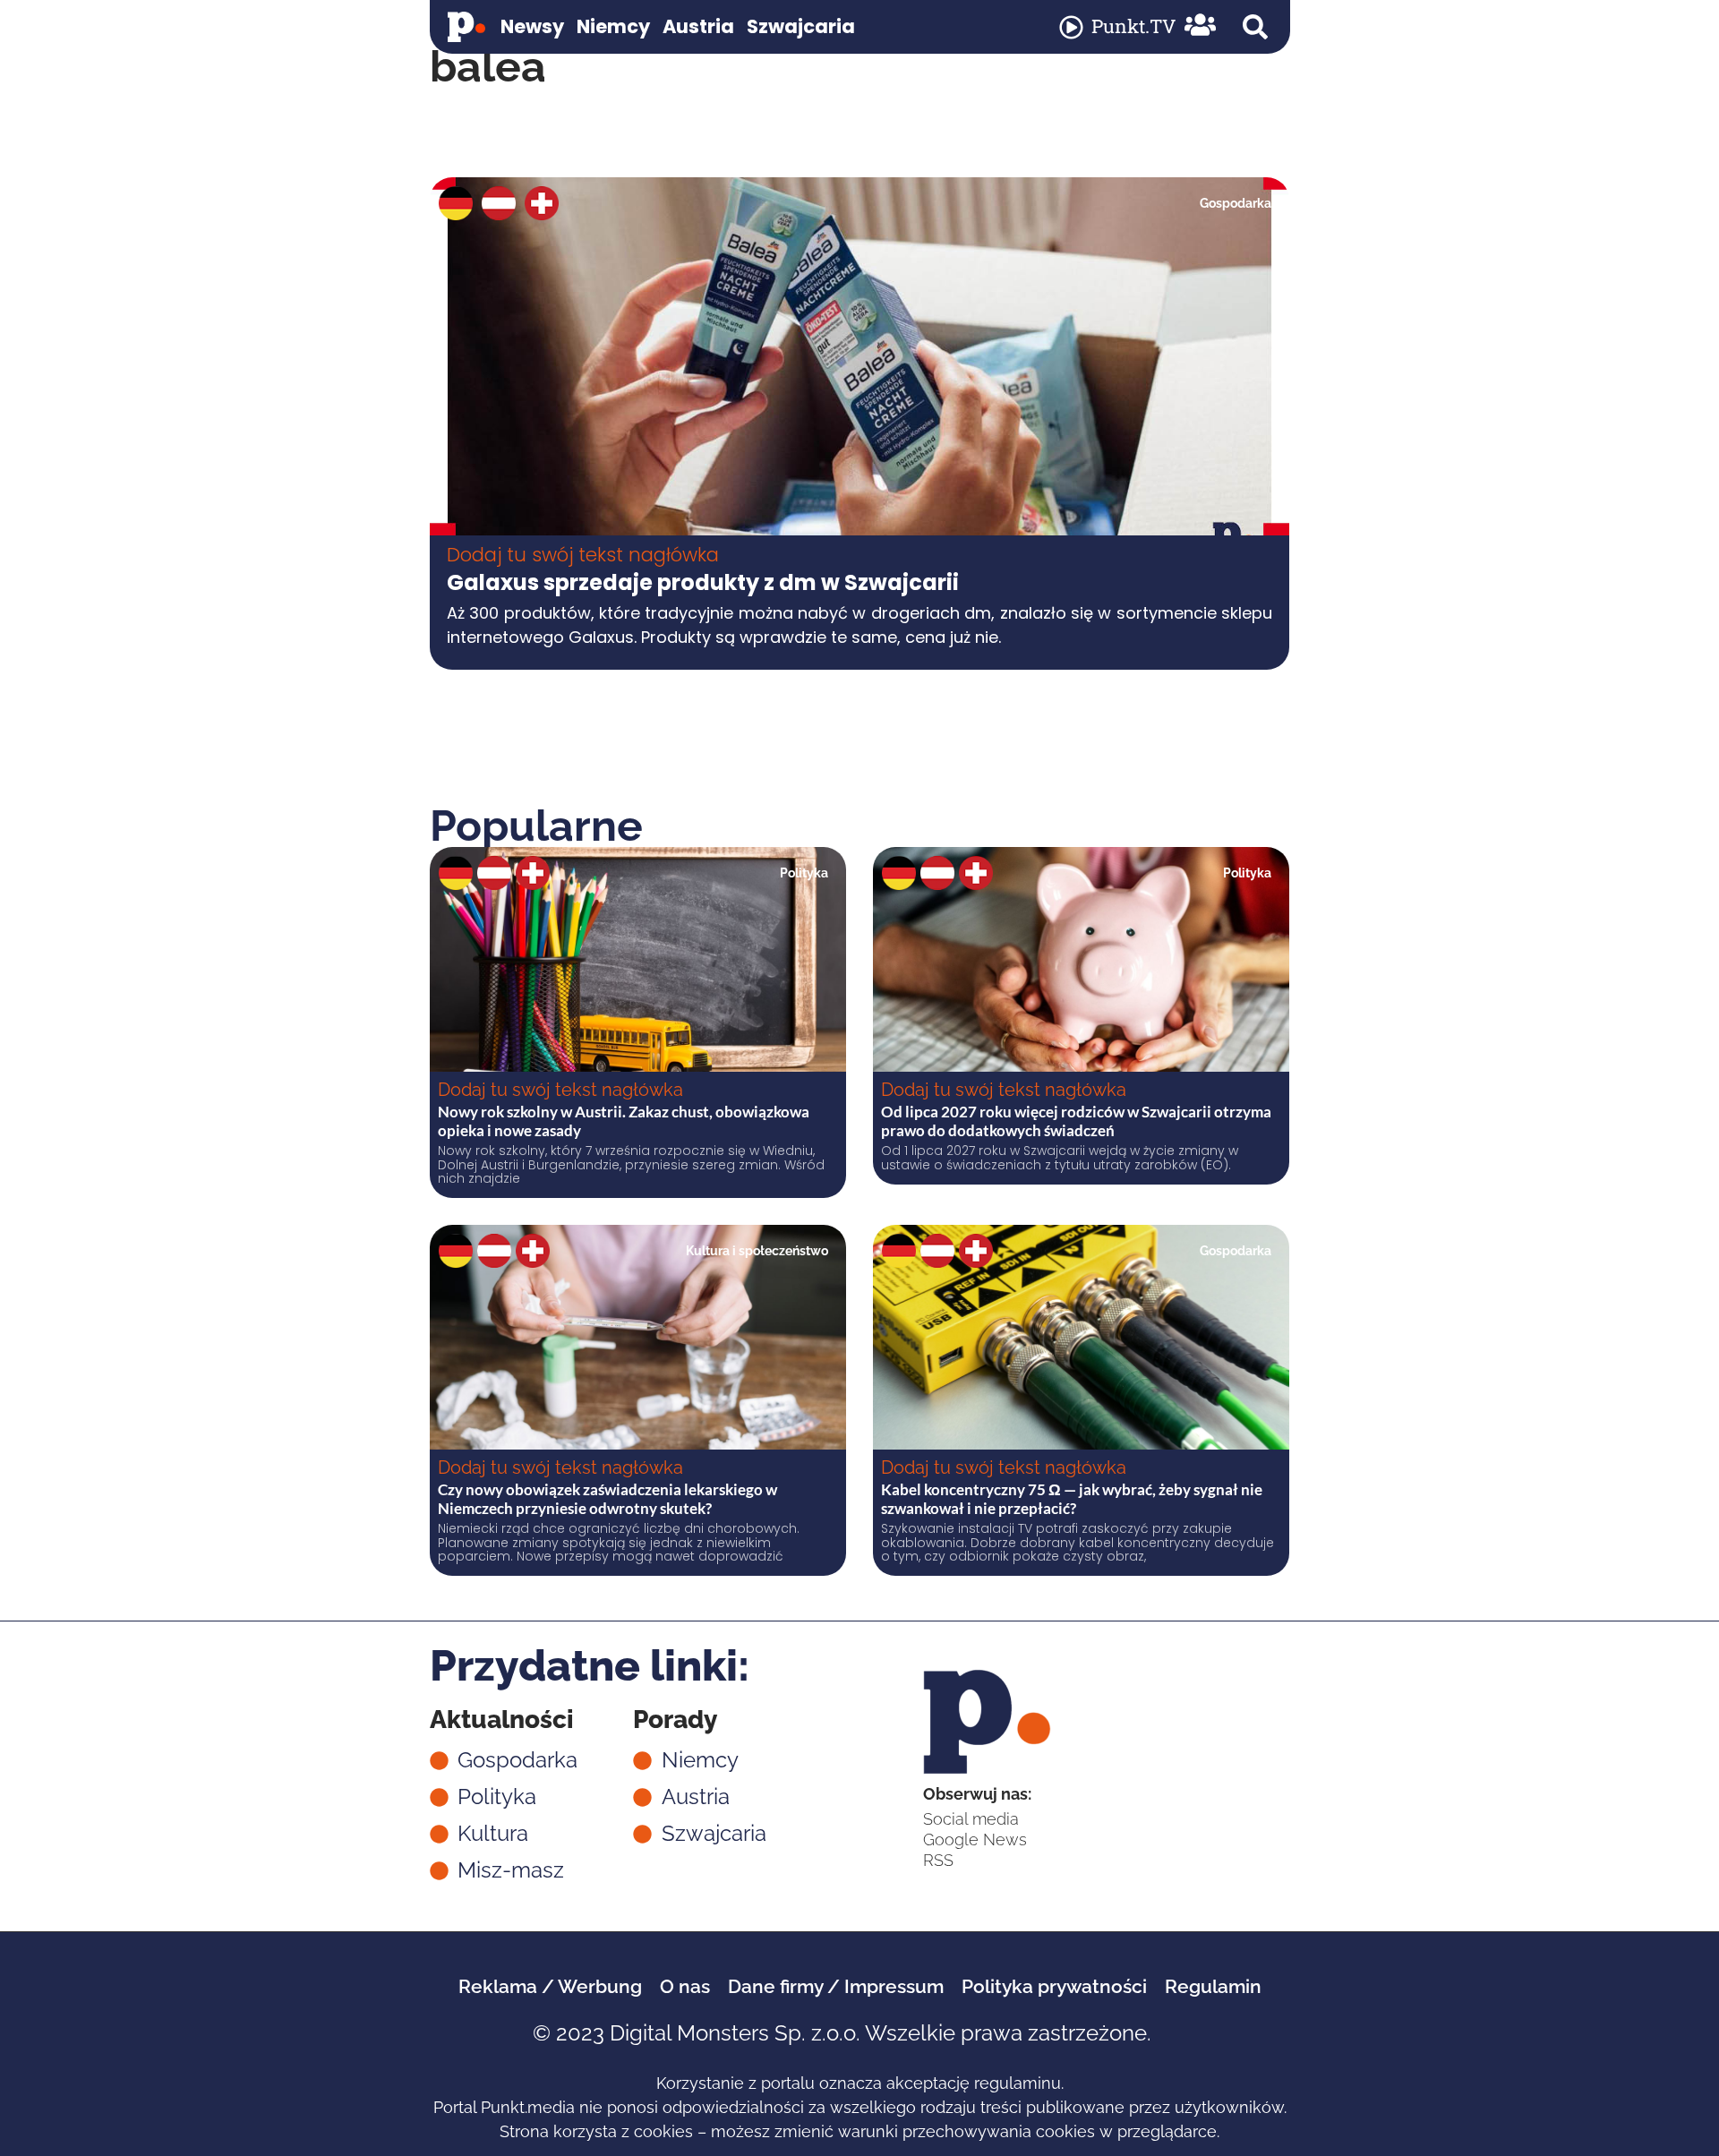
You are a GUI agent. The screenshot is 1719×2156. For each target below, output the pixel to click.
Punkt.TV (1133, 26)
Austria (698, 26)
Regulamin (1213, 1986)
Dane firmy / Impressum (836, 1986)
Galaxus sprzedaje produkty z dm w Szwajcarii (703, 582)
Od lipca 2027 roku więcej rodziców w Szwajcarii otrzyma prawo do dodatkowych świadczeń (1076, 1121)
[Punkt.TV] (1071, 27)
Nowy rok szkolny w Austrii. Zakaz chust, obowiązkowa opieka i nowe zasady (624, 1121)
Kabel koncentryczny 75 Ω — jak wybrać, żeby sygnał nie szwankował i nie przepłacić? (1072, 1498)
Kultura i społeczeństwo (757, 1251)
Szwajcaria (801, 26)
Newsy (532, 26)
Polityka (804, 873)
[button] (1255, 27)
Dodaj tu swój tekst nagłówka (583, 555)
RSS (938, 1860)
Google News (975, 1839)
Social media (971, 1819)
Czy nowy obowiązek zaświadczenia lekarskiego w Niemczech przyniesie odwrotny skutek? (607, 1498)
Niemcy (613, 26)
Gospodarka (1236, 203)
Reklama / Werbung (550, 1986)
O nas (685, 1986)
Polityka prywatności (1054, 1986)
